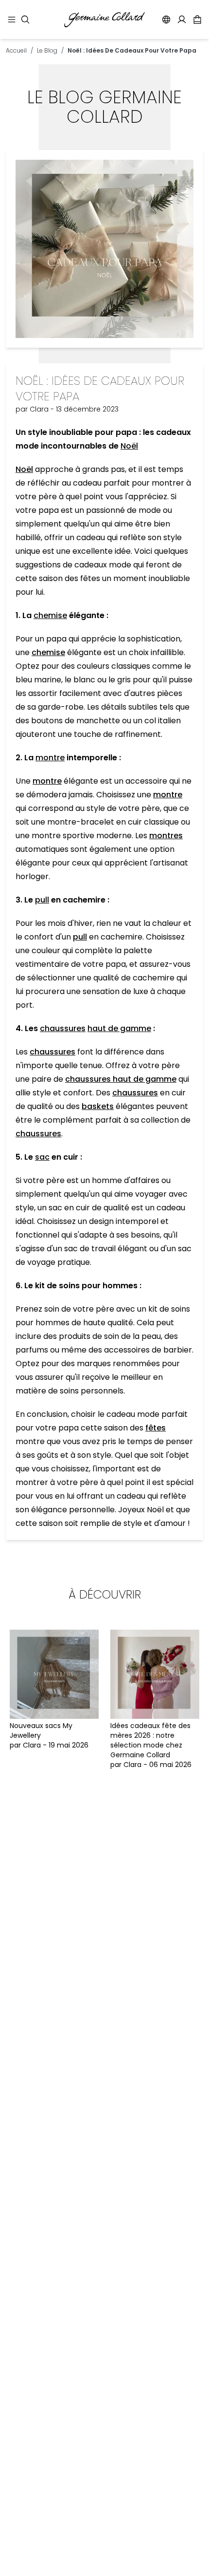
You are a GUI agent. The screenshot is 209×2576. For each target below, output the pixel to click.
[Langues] (166, 19)
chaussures (63, 1028)
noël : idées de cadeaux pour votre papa (132, 50)
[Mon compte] (182, 19)
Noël (129, 446)
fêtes (156, 1428)
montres (166, 836)
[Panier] (197, 19)
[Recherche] (25, 19)
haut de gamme (119, 1028)
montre (50, 758)
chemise (50, 615)
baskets (98, 1106)
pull (42, 900)
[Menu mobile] (12, 19)
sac (42, 1157)
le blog (47, 50)
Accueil (16, 50)
